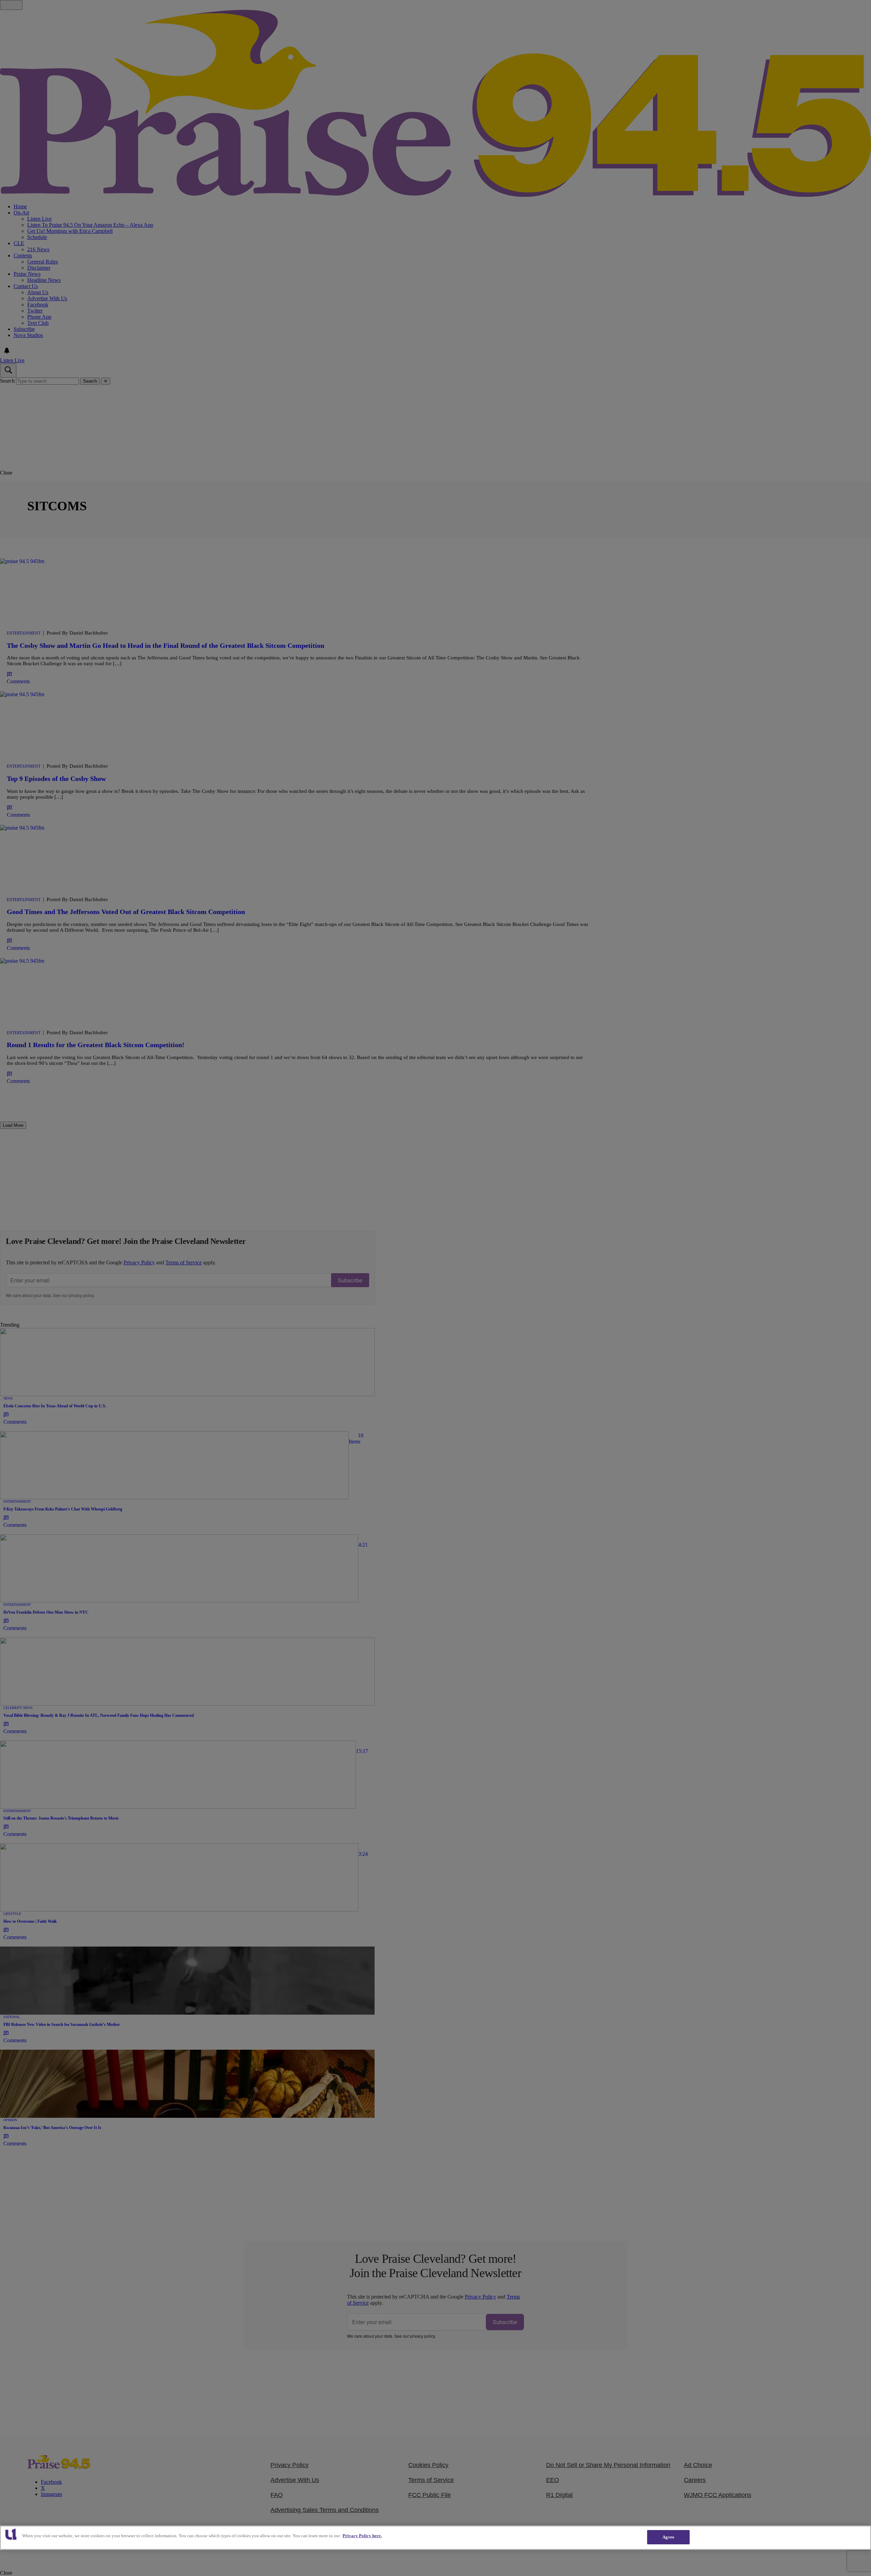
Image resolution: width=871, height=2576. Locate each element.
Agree (668, 2537)
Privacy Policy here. (362, 2536)
